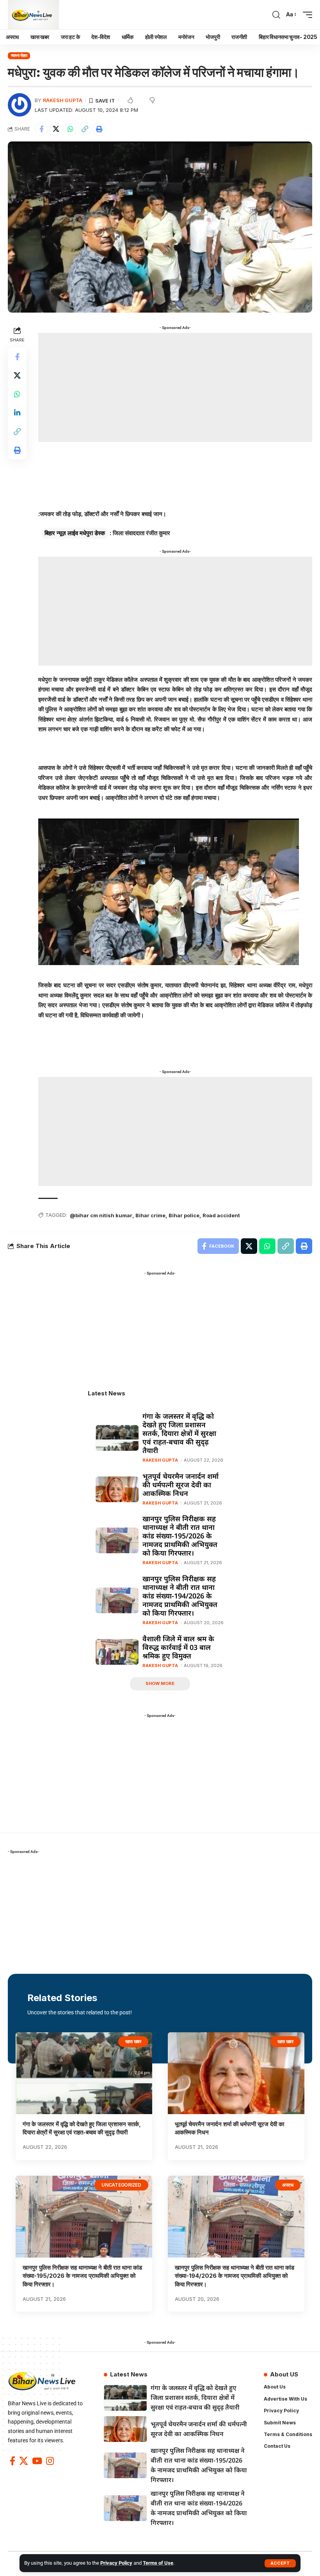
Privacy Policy (116, 2563)
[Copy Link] (85, 129)
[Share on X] (56, 129)
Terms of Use (158, 2563)
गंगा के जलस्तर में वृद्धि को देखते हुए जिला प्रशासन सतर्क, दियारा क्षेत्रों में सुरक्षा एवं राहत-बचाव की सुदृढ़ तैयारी (179, 1433)
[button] (280, 2563)
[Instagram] (50, 2461)
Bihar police (184, 1215)
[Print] (99, 129)
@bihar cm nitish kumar (101, 1215)
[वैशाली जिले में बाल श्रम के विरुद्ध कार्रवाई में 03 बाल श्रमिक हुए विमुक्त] (117, 1652)
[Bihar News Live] (33, 15)
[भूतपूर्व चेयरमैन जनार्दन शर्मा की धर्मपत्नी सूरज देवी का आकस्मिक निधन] (117, 1489)
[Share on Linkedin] (17, 413)
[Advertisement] (175, 387)
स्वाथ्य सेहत (19, 55)
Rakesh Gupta (63, 100)
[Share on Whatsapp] (70, 129)
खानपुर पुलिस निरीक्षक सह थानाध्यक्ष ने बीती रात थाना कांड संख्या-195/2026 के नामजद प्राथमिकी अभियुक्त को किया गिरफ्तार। (180, 1536)
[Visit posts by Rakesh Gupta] (20, 105)
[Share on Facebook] (41, 129)
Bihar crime (150, 1215)
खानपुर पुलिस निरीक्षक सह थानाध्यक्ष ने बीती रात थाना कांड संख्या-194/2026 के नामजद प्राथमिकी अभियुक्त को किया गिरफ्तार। (180, 1596)
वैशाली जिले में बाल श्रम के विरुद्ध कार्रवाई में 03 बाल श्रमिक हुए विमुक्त (178, 1647)
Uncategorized (121, 2185)
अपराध (288, 2185)
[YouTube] (37, 2461)
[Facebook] (12, 2461)
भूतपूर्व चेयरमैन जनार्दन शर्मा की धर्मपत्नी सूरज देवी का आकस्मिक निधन (180, 1485)
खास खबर (133, 2041)
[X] (24, 2461)
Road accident (221, 1215)
